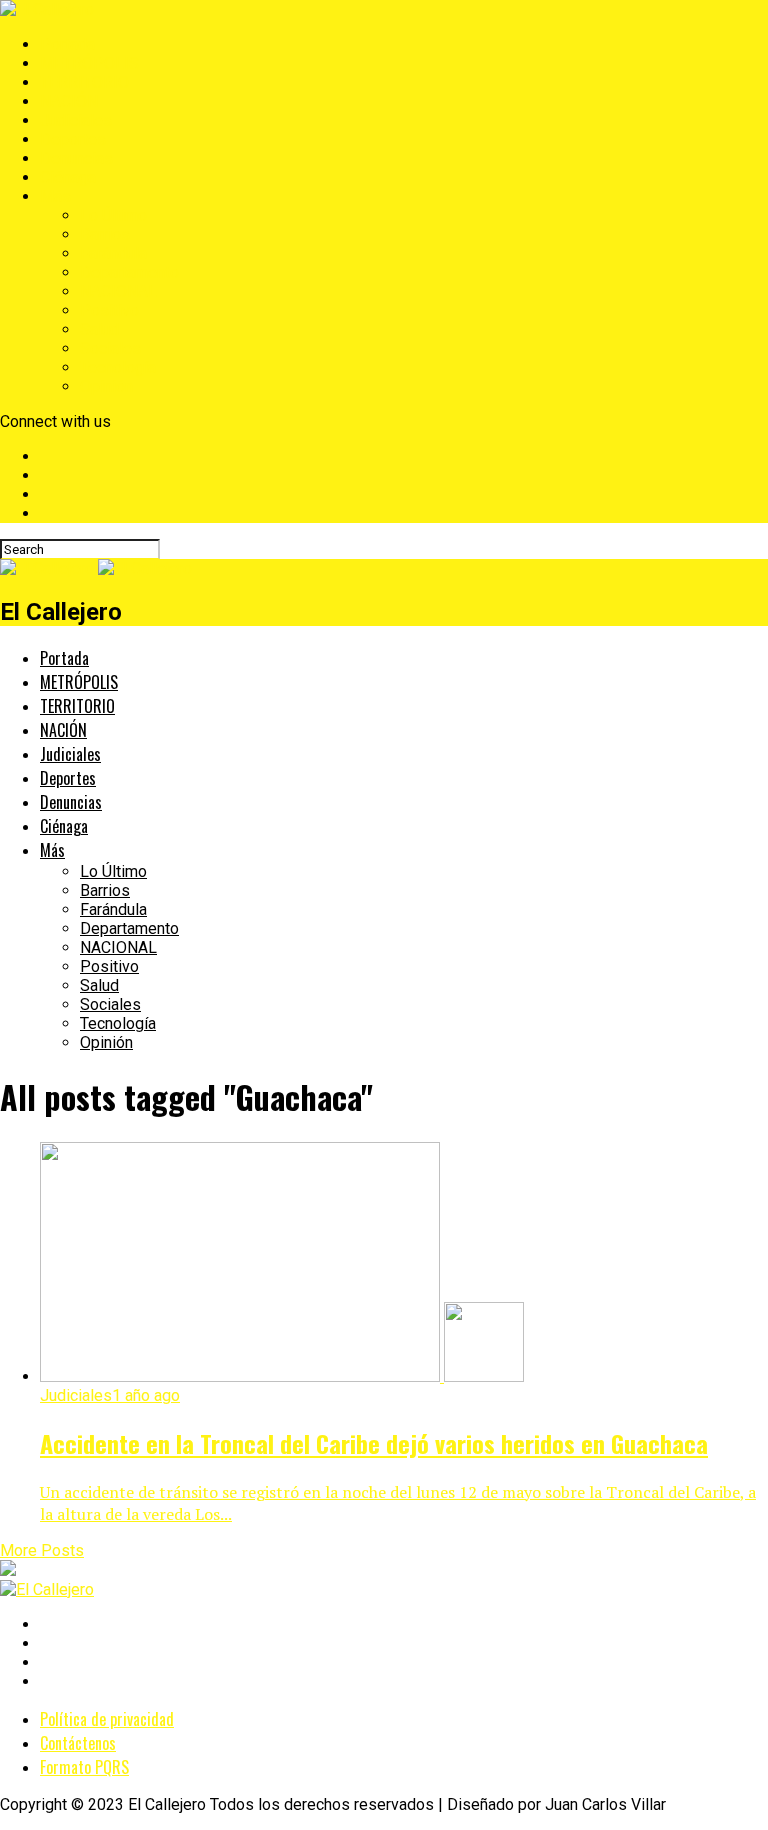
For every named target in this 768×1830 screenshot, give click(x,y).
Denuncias (76, 158)
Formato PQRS (84, 1767)
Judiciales (76, 120)
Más (55, 196)
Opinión (106, 386)
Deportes (73, 139)
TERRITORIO (84, 82)
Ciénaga (68, 177)
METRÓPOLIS (89, 63)
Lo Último (113, 215)
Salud (99, 329)
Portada (67, 44)
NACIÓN (69, 101)
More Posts (42, 1550)
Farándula (113, 253)
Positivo (109, 310)
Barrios (105, 234)
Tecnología (118, 367)
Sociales (110, 348)
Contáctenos (78, 1743)
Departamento (129, 272)
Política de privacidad (107, 1719)
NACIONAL (118, 291)
